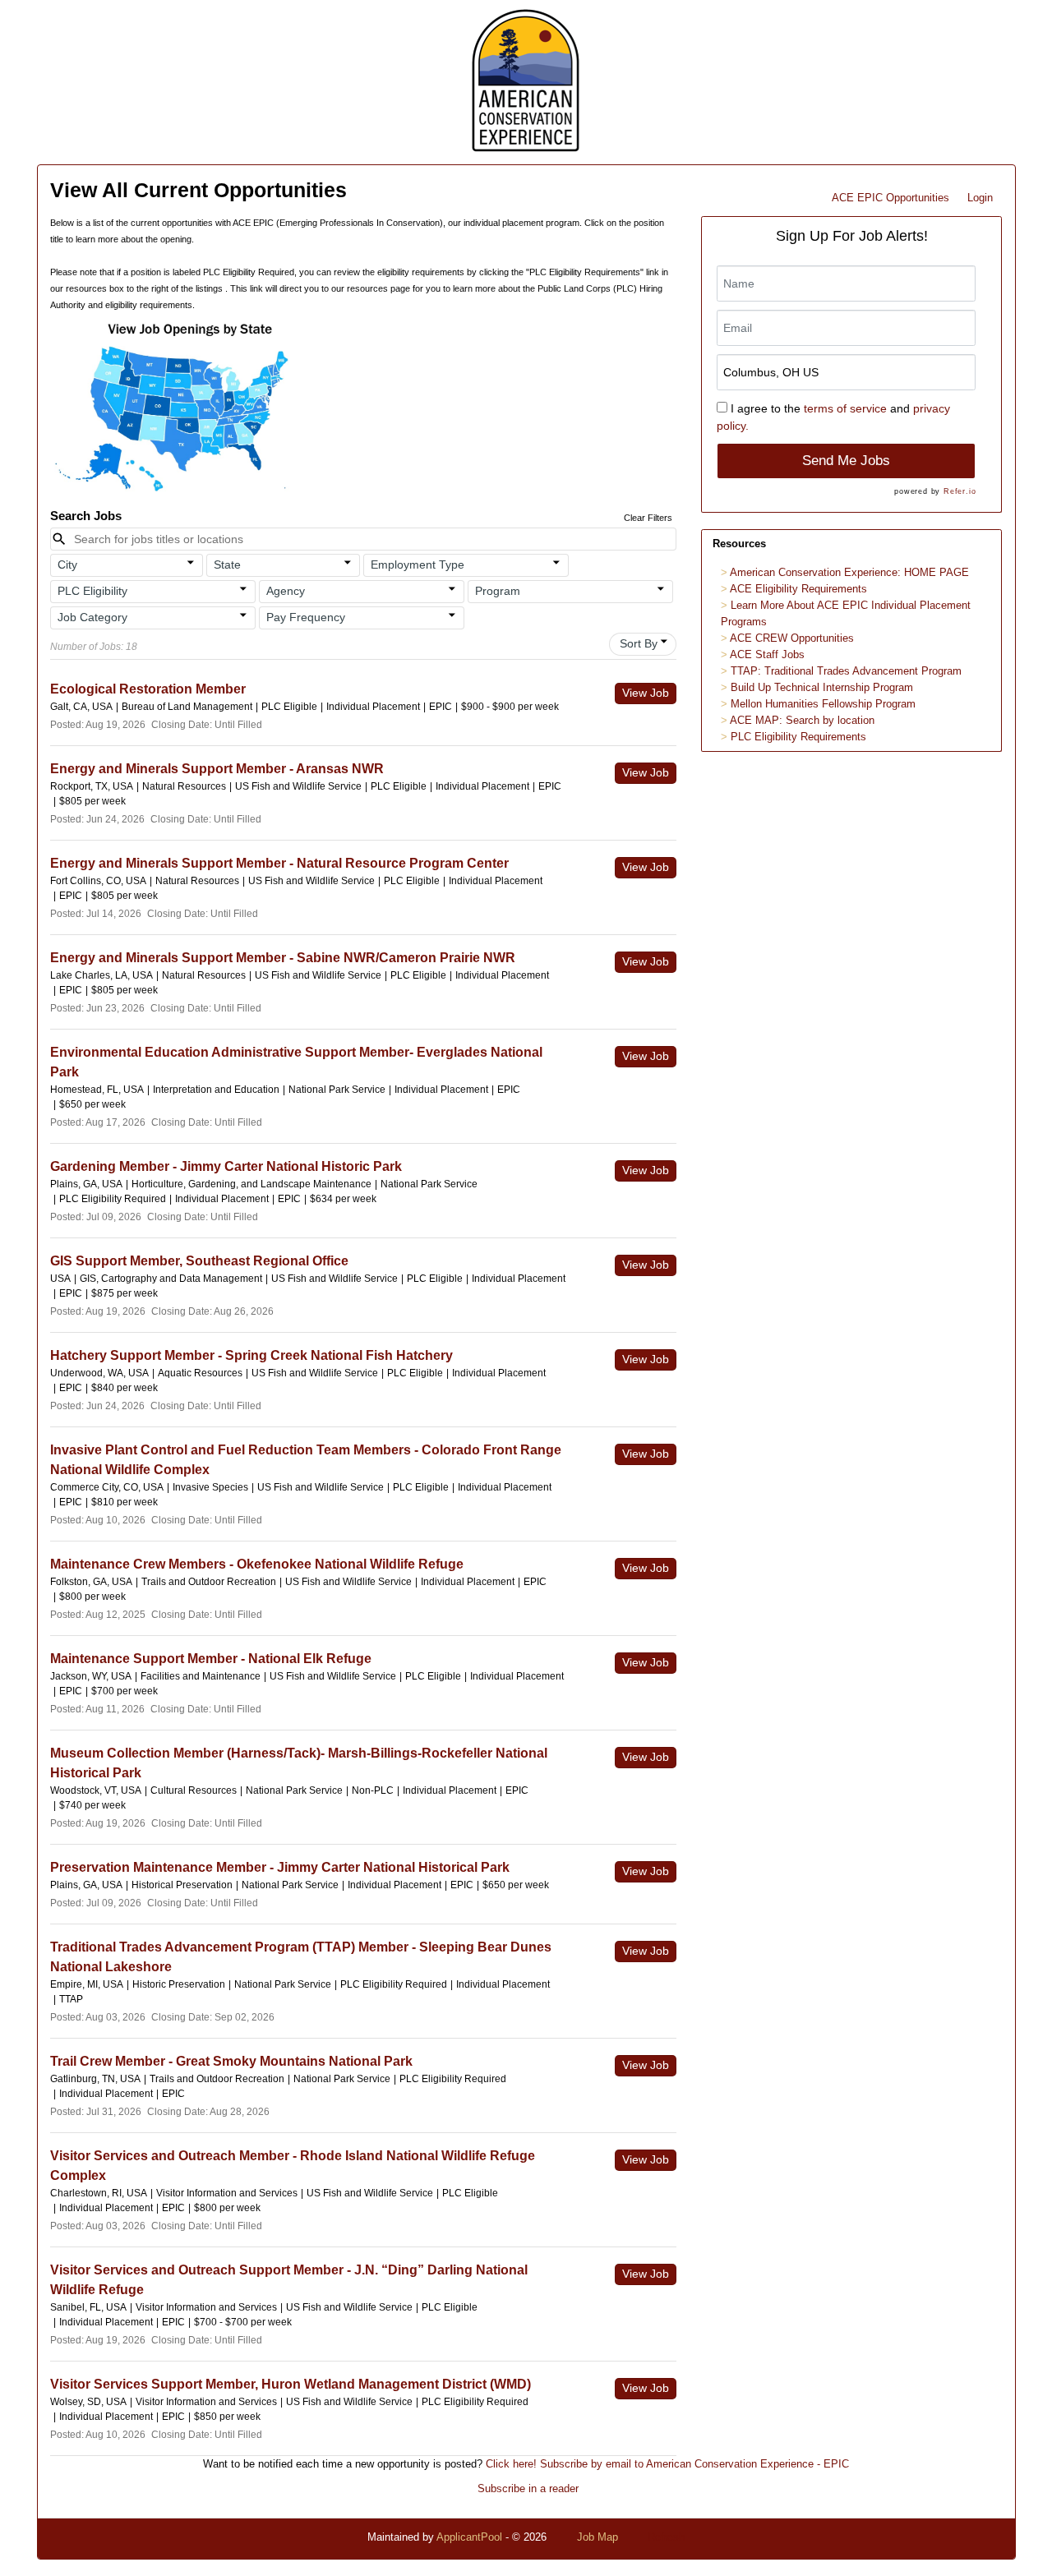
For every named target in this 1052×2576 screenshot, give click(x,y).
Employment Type (418, 565)
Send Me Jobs (846, 461)
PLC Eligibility (92, 591)
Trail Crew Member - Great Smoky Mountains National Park (231, 2061)
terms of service (845, 408)
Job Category (92, 617)
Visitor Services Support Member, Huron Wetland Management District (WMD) (291, 2384)
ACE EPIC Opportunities (891, 198)
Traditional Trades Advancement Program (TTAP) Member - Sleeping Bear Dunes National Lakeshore (301, 1957)
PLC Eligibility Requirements (798, 737)
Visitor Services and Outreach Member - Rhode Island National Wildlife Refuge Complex (293, 2166)
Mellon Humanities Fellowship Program (823, 704)
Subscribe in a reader (528, 2488)
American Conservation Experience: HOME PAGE (849, 572)
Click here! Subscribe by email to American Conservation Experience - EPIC (667, 2464)
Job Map (598, 2537)
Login (980, 198)
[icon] (191, 563)
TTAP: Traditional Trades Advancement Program (846, 671)
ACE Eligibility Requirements (798, 589)
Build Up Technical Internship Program (822, 687)
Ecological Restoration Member (148, 689)
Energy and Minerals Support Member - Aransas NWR (217, 769)
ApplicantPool (469, 2537)
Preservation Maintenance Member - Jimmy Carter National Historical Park (280, 1867)
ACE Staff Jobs (767, 654)
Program (498, 591)
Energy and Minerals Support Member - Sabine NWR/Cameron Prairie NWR (283, 958)
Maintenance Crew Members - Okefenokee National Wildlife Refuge (257, 1564)
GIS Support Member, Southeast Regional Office (199, 1261)
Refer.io (960, 491)
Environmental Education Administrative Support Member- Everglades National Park (296, 1062)
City (67, 565)
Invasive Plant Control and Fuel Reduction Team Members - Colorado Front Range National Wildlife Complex (306, 1460)
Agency (286, 591)
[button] (127, 565)
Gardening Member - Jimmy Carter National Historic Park (226, 1166)
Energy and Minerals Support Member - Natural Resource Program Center (279, 863)
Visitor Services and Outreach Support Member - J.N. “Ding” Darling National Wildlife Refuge (289, 2280)
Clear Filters (648, 518)
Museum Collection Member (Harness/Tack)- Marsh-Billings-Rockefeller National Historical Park (299, 1763)
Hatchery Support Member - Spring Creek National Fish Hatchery (251, 1355)
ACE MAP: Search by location (802, 720)
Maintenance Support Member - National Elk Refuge (211, 1659)
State (227, 565)
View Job (646, 693)
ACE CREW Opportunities (792, 638)
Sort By (639, 643)
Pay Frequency (306, 617)
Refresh (666, 2537)
